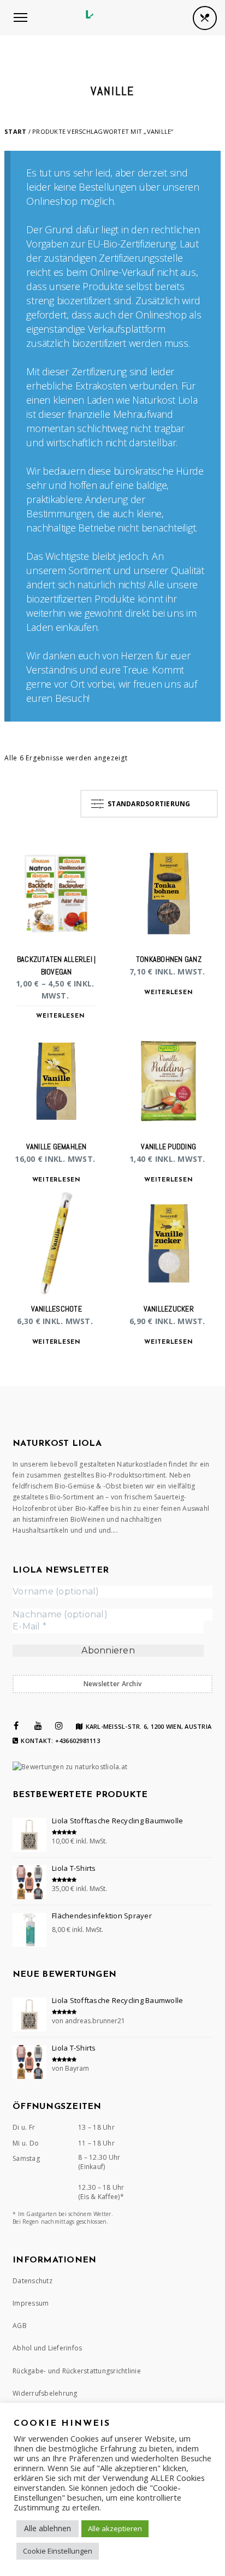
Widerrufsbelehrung (45, 2393)
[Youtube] (38, 1726)
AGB (20, 2326)
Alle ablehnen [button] (48, 2528)
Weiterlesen (60, 1016)
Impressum (31, 2303)
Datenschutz (32, 2281)
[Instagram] (59, 1726)
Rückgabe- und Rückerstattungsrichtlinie (77, 2371)
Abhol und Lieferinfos (47, 2348)
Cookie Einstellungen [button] (58, 2551)
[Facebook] (16, 1726)
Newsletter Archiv (112, 1684)
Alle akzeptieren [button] (115, 2528)
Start (15, 131)
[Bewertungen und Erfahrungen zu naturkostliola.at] (70, 1767)
